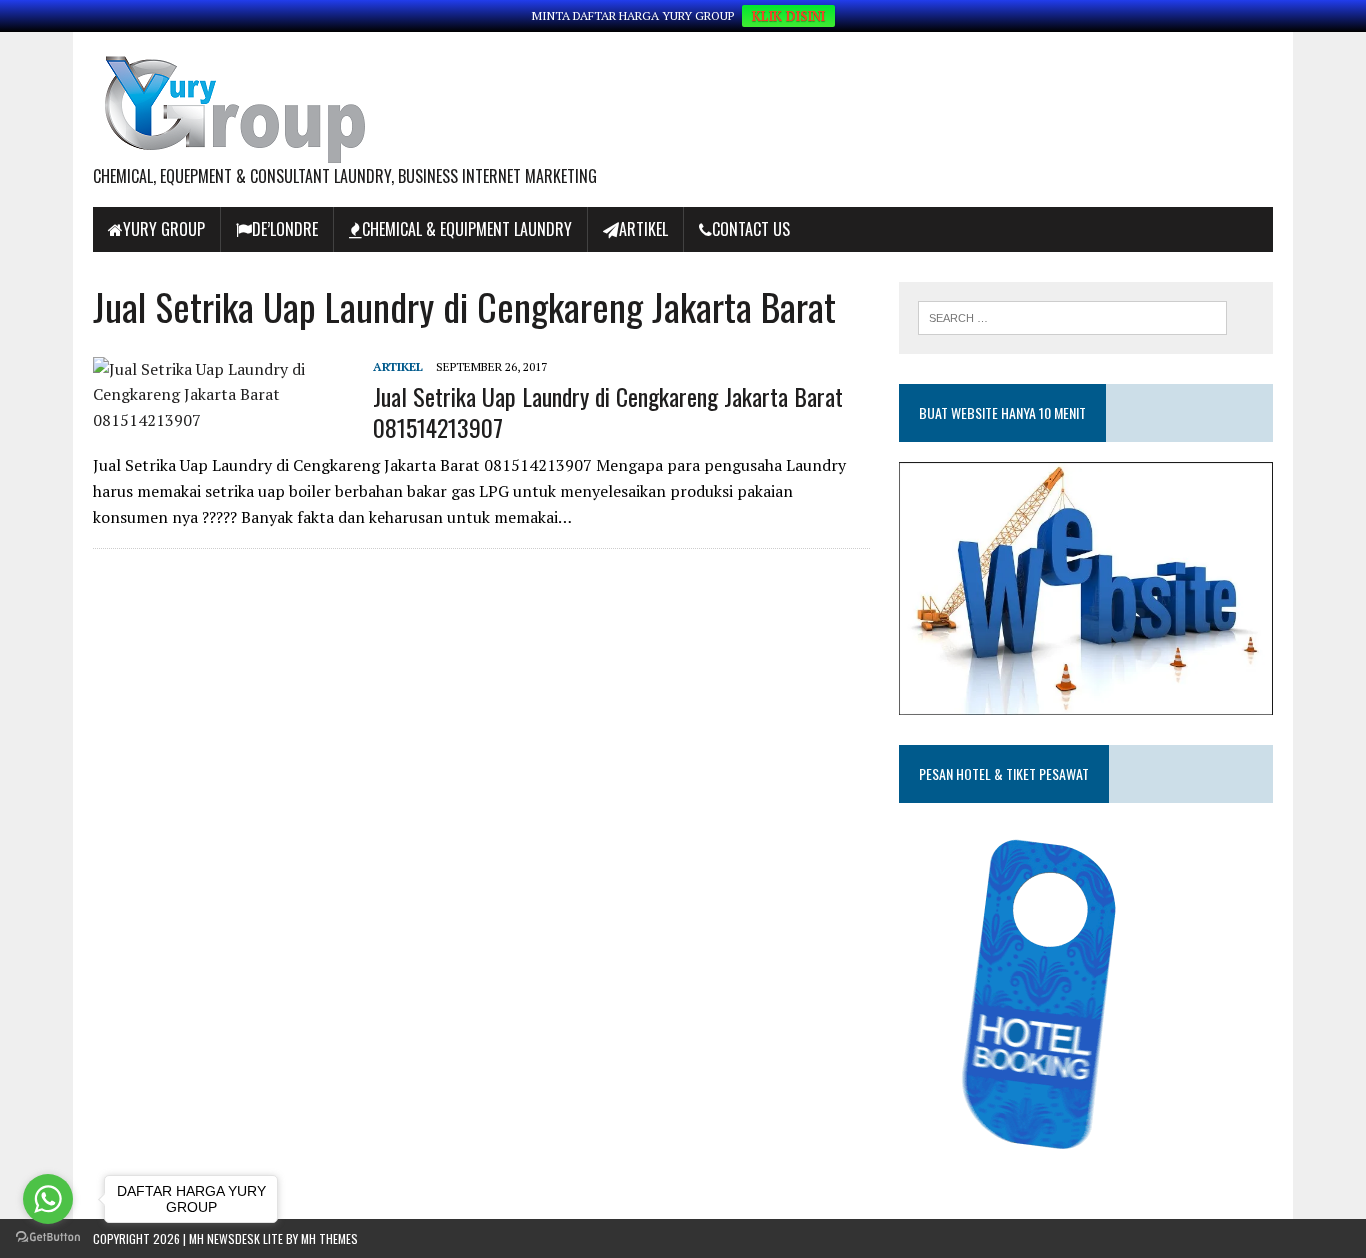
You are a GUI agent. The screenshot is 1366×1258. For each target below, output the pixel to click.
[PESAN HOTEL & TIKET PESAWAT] (1052, 1155)
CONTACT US (751, 229)
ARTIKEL (643, 229)
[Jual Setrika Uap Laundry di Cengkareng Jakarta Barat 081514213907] (223, 420)
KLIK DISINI (788, 16)
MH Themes (329, 1238)
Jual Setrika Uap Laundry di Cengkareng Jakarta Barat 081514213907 (608, 411)
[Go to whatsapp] (48, 1199)
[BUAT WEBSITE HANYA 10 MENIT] (1086, 701)
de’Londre (285, 229)
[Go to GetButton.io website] (48, 1237)
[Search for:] (1072, 316)
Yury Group (164, 229)
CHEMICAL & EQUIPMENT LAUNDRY (467, 229)
